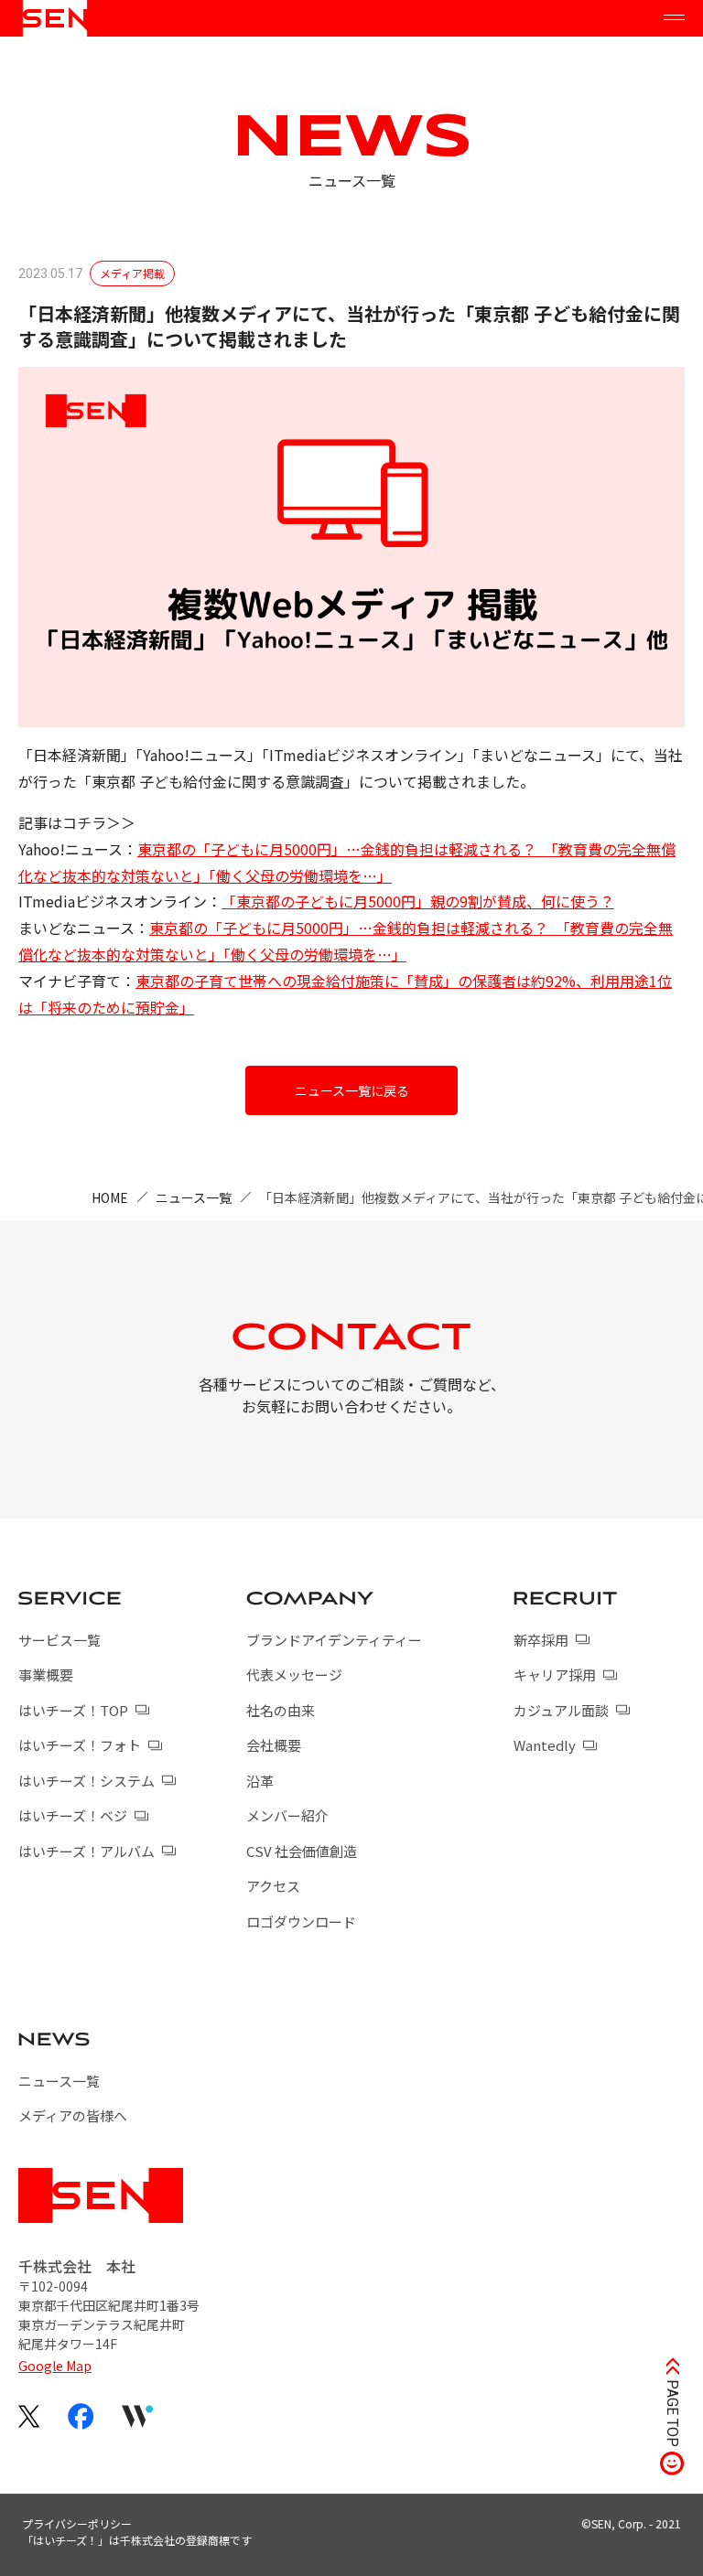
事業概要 (46, 1674)
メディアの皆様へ (73, 2115)
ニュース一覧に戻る (352, 1090)
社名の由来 (281, 1710)
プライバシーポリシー (77, 2523)
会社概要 (274, 1745)
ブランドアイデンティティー (334, 1640)
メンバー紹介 (287, 1815)
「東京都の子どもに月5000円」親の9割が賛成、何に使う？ (418, 901)
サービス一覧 (59, 1640)
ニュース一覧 (194, 1197)
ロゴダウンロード (301, 1921)
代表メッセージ (294, 1674)
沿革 (260, 1781)
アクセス (273, 1886)
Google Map (55, 2366)
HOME (110, 1197)
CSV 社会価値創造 (302, 1851)
